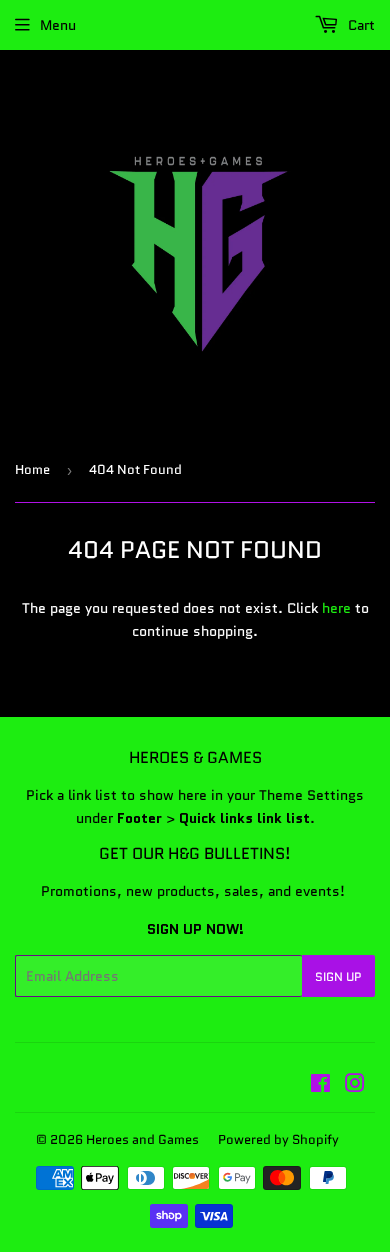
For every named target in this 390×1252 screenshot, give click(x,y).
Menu (58, 25)
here (336, 608)
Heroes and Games (142, 1139)
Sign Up (338, 976)
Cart (359, 25)
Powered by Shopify (278, 1139)
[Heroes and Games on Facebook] (320, 1086)
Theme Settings (311, 795)
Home (32, 469)
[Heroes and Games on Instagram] (355, 1086)
